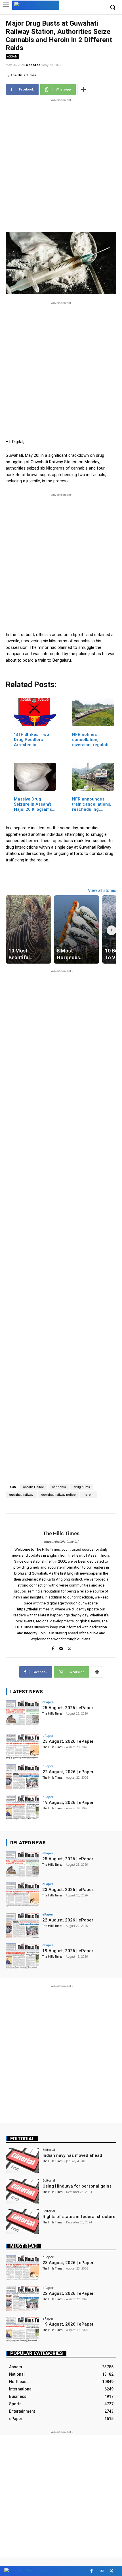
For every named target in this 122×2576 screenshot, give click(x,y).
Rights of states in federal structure (79, 2217)
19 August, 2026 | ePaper (68, 1803)
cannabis (59, 1487)
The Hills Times (23, 75)
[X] (69, 1647)
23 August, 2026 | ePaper (68, 1741)
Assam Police (33, 1487)
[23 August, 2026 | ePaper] (22, 1746)
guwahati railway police (58, 1495)
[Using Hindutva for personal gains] (22, 2191)
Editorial (22, 2139)
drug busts (82, 1487)
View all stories (102, 890)
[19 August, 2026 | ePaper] (22, 1808)
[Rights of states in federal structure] (22, 2222)
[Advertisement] (61, 164)
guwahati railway (21, 1495)
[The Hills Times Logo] (36, 5)
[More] (83, 89)
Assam (12, 56)
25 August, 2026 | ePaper (68, 1708)
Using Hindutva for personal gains (77, 2186)
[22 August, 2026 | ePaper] (22, 1777)
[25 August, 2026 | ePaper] (22, 1713)
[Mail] (61, 1647)
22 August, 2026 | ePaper (68, 1772)
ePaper (48, 1702)
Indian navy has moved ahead (72, 2155)
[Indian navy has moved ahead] (22, 2161)
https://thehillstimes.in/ (61, 1542)
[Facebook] (53, 1647)
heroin (89, 1495)
